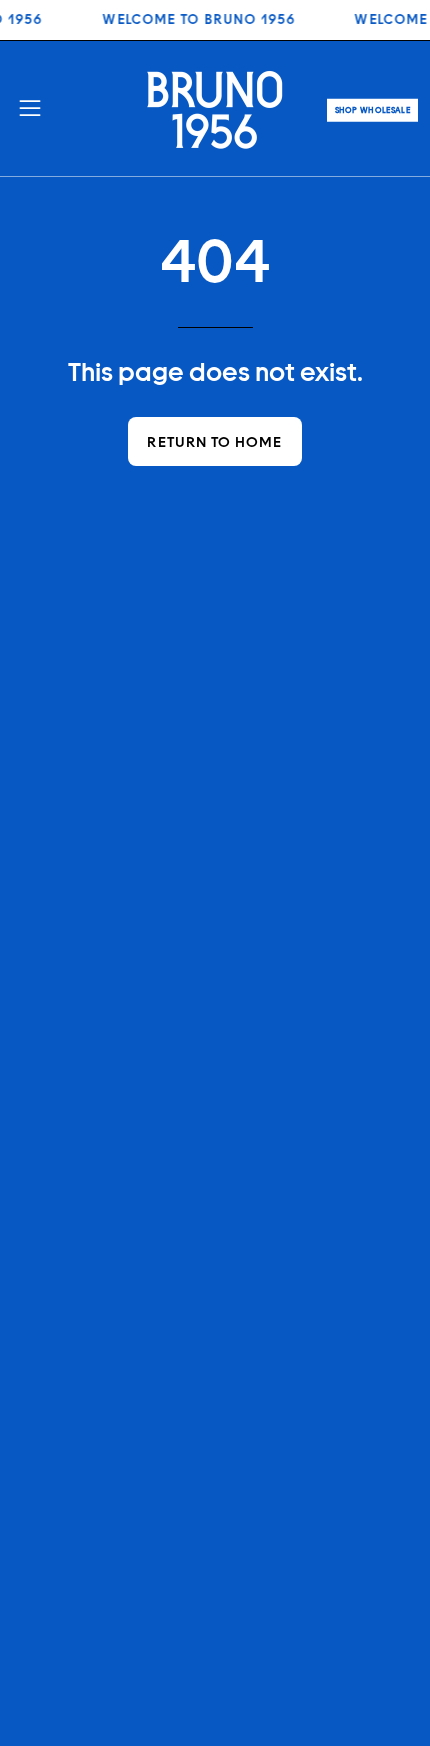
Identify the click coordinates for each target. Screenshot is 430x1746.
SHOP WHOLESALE (372, 110)
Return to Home (214, 441)
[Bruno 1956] (215, 108)
